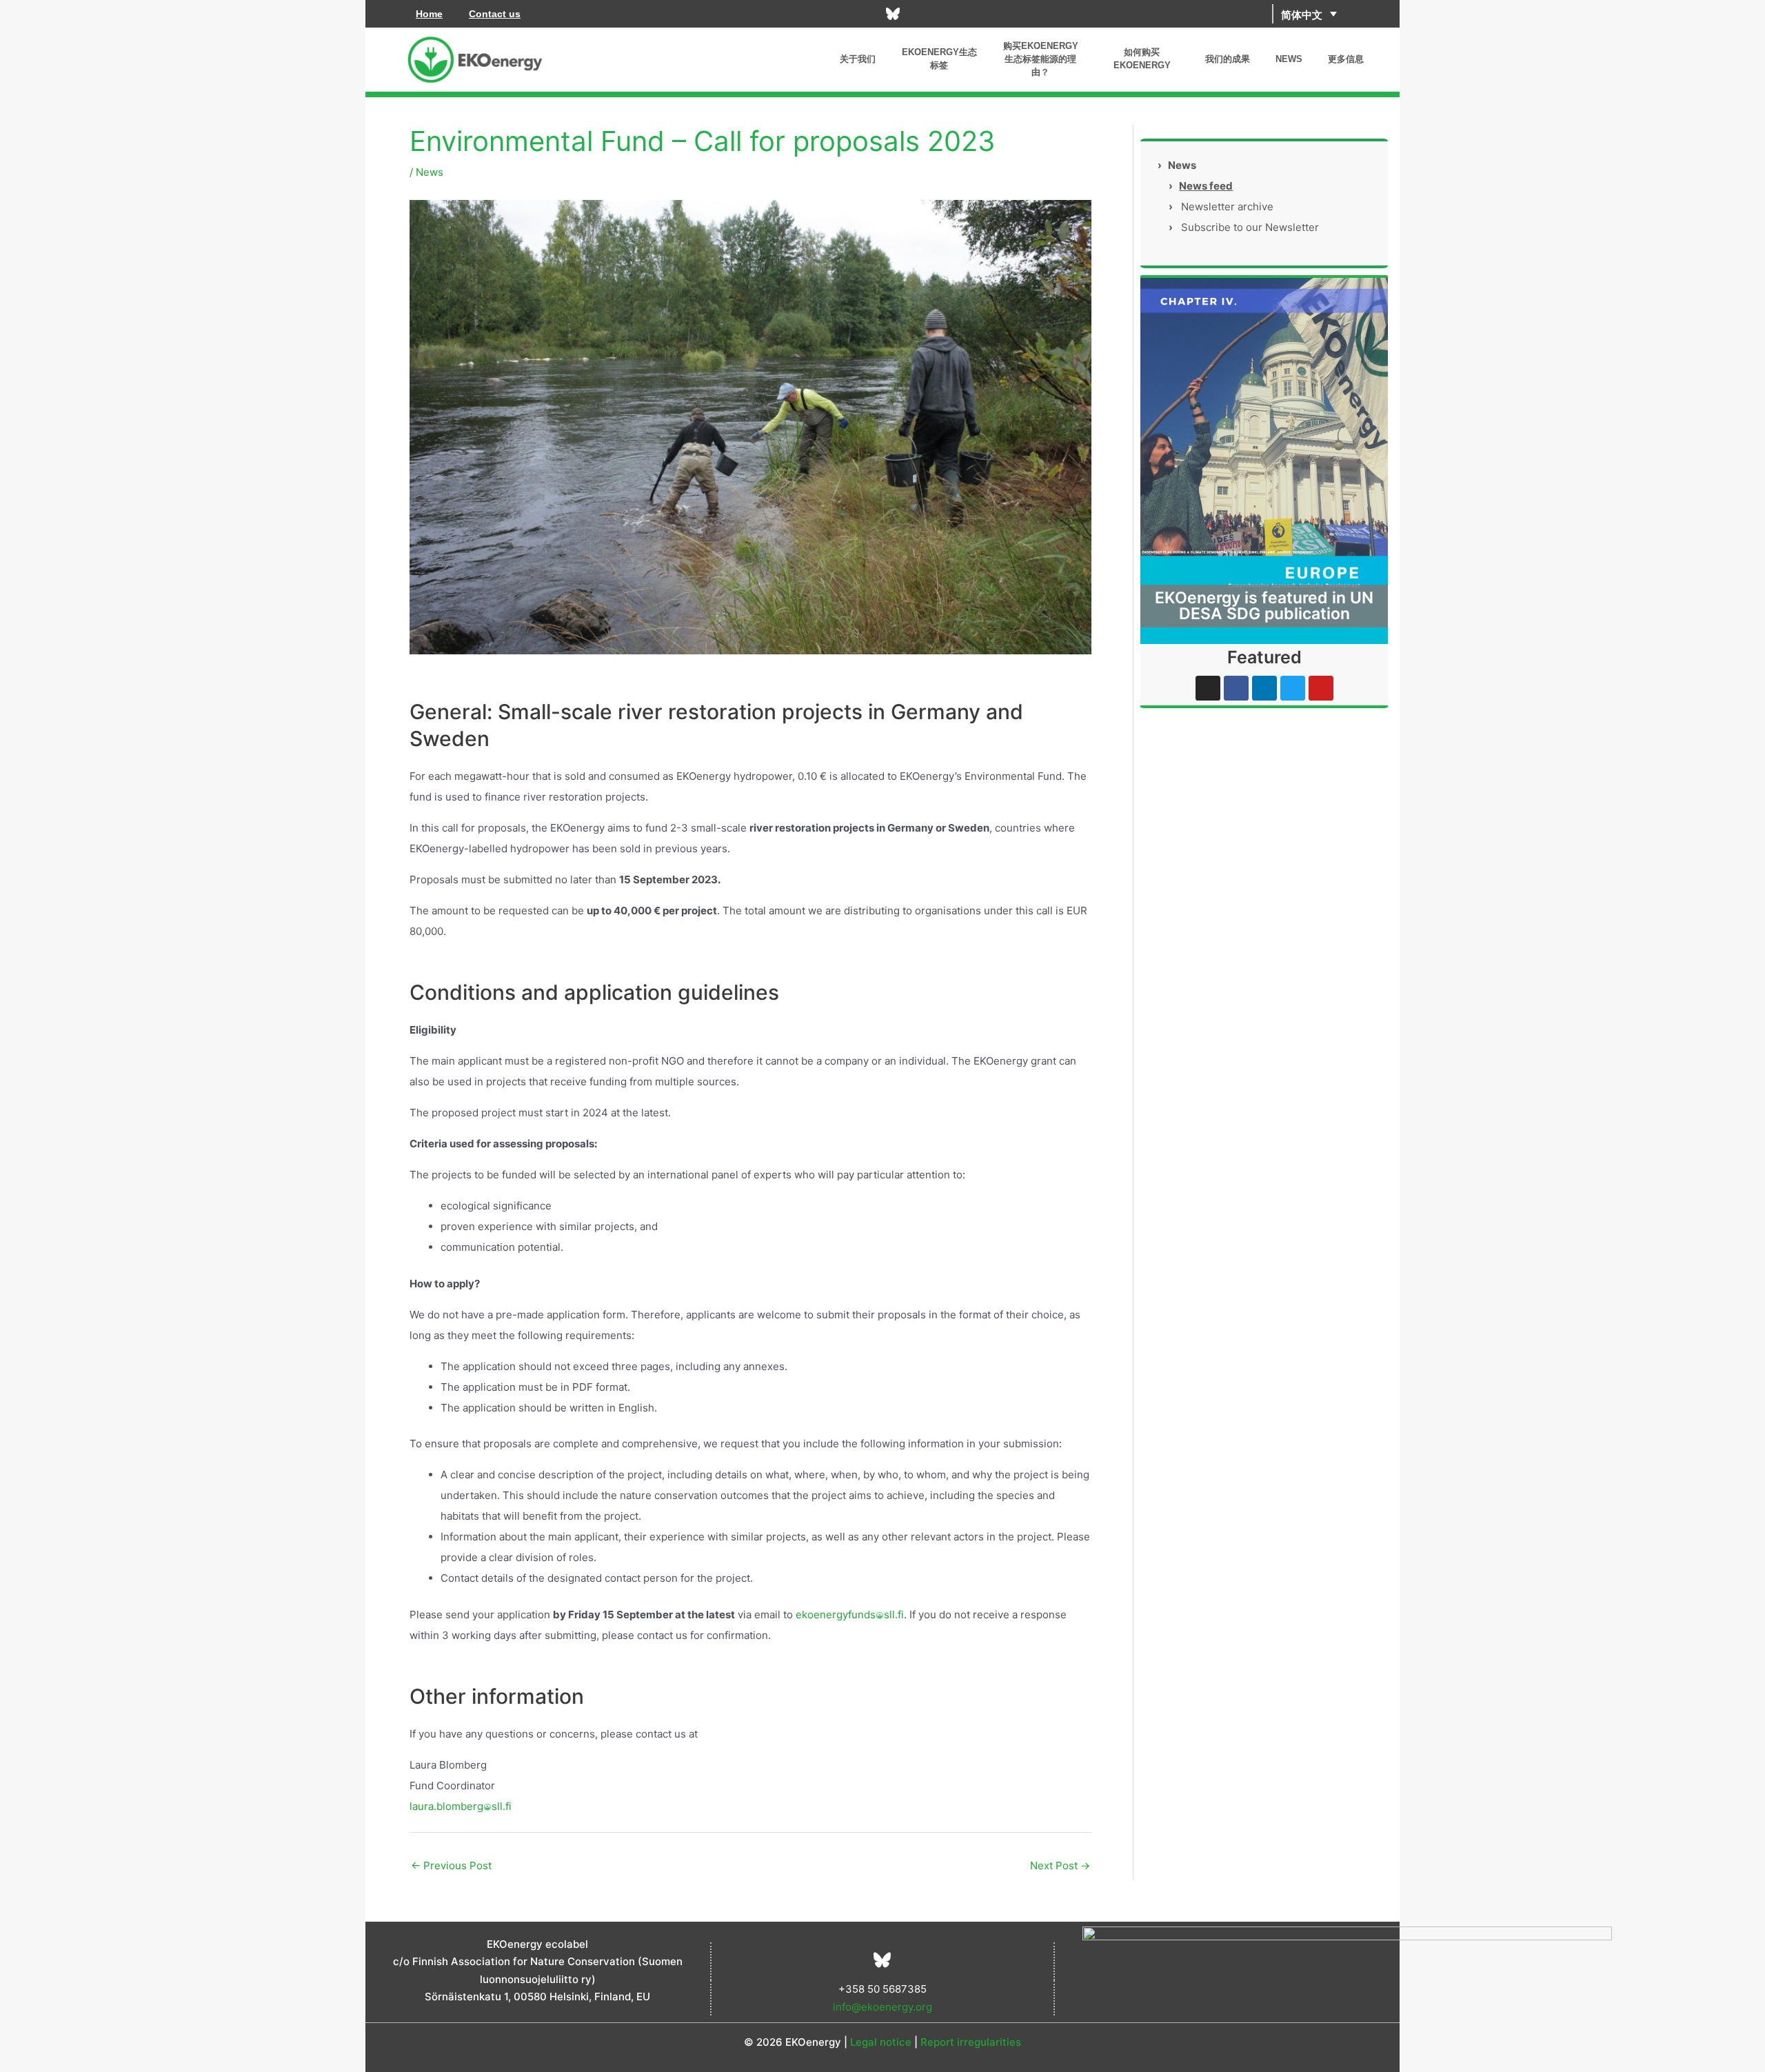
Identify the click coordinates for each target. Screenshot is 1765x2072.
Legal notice (881, 2042)
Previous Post (451, 1865)
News (430, 172)
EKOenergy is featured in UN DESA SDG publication (1264, 606)
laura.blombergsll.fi (461, 1806)
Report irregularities (971, 2042)
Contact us (495, 14)
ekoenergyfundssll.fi (850, 1615)
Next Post (1060, 1865)
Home (429, 14)
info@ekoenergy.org (882, 2007)
